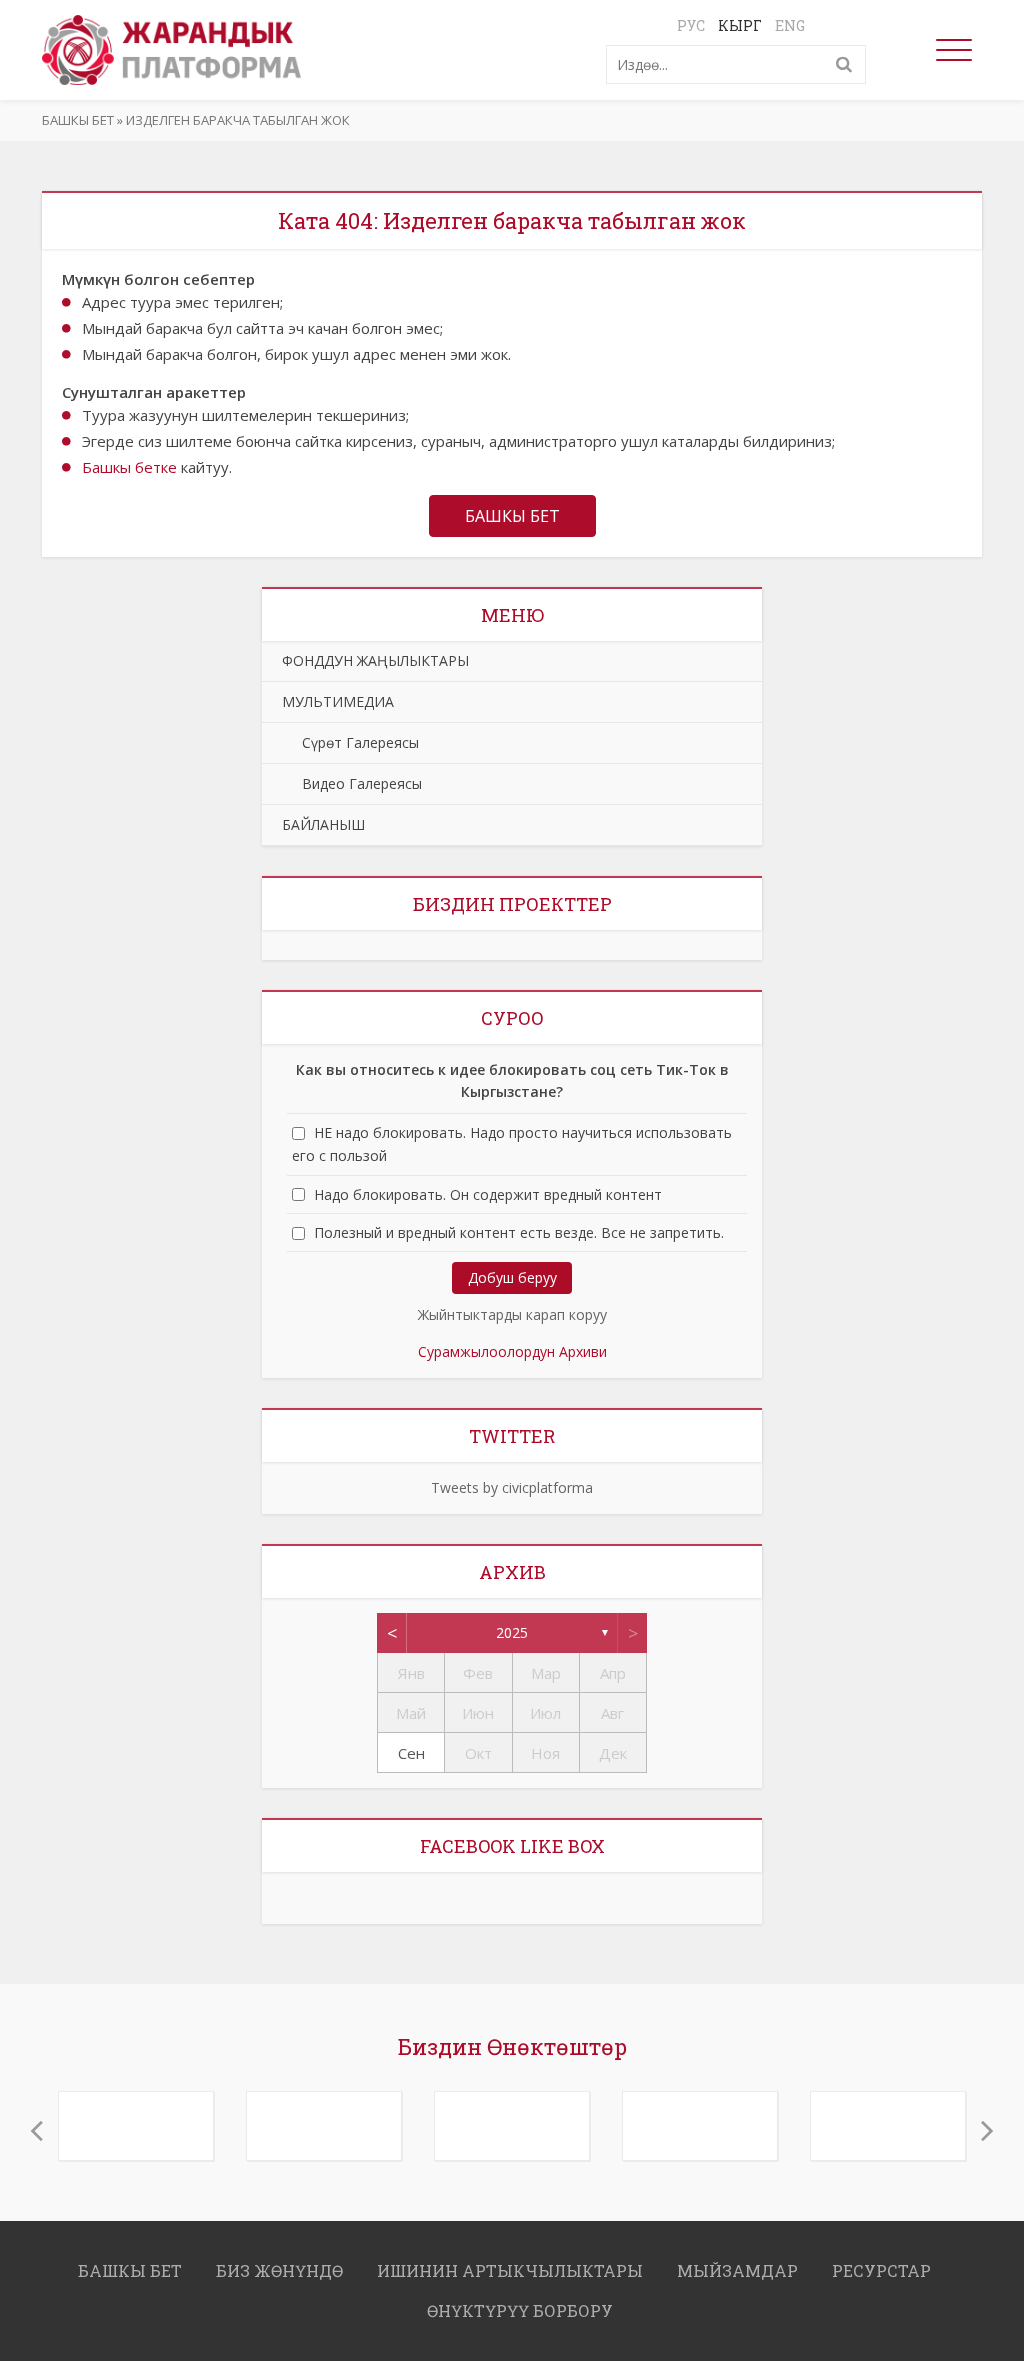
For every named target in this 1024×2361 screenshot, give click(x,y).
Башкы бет (78, 120)
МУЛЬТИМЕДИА (338, 701)
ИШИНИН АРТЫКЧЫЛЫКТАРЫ (510, 2263)
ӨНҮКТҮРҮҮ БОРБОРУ (520, 2303)
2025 (512, 1632)
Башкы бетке (129, 467)
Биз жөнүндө (279, 2263)
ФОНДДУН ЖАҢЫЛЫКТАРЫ (375, 660)
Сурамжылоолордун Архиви (512, 1351)
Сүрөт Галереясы (350, 742)
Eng (790, 25)
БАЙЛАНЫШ (323, 824)
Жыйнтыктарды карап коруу (512, 1314)
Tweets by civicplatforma (512, 1487)
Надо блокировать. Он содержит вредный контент (488, 1194)
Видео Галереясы (352, 783)
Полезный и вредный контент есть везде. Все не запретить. (519, 1232)
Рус (691, 25)
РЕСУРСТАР (881, 2263)
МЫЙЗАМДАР (737, 2263)
